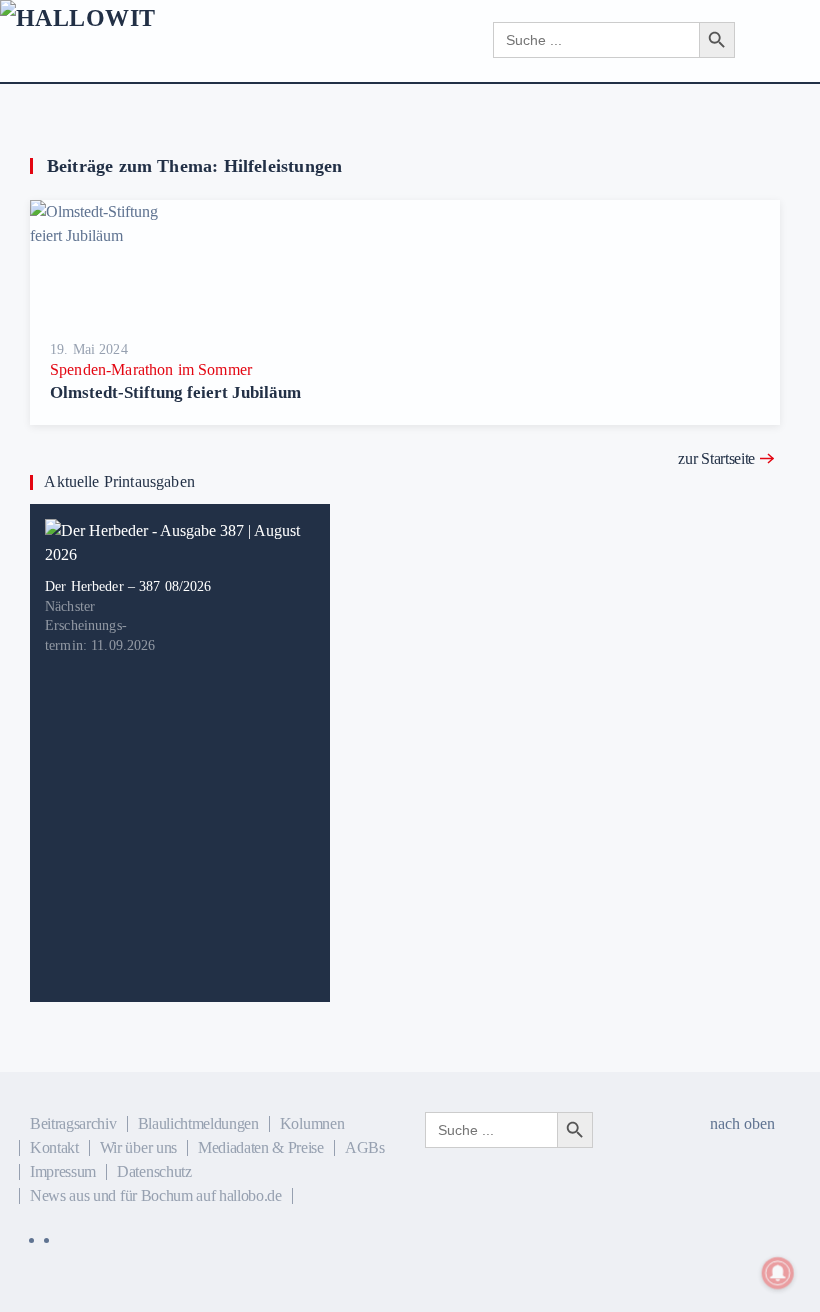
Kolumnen (312, 1123)
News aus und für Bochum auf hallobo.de (156, 1195)
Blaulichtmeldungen (198, 1123)
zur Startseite (716, 458)
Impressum (63, 1171)
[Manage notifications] (778, 1273)
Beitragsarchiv (73, 1123)
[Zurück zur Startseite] (167, 40)
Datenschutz (154, 1171)
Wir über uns (138, 1147)
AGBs (365, 1147)
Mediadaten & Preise (261, 1147)
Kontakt (54, 1147)
